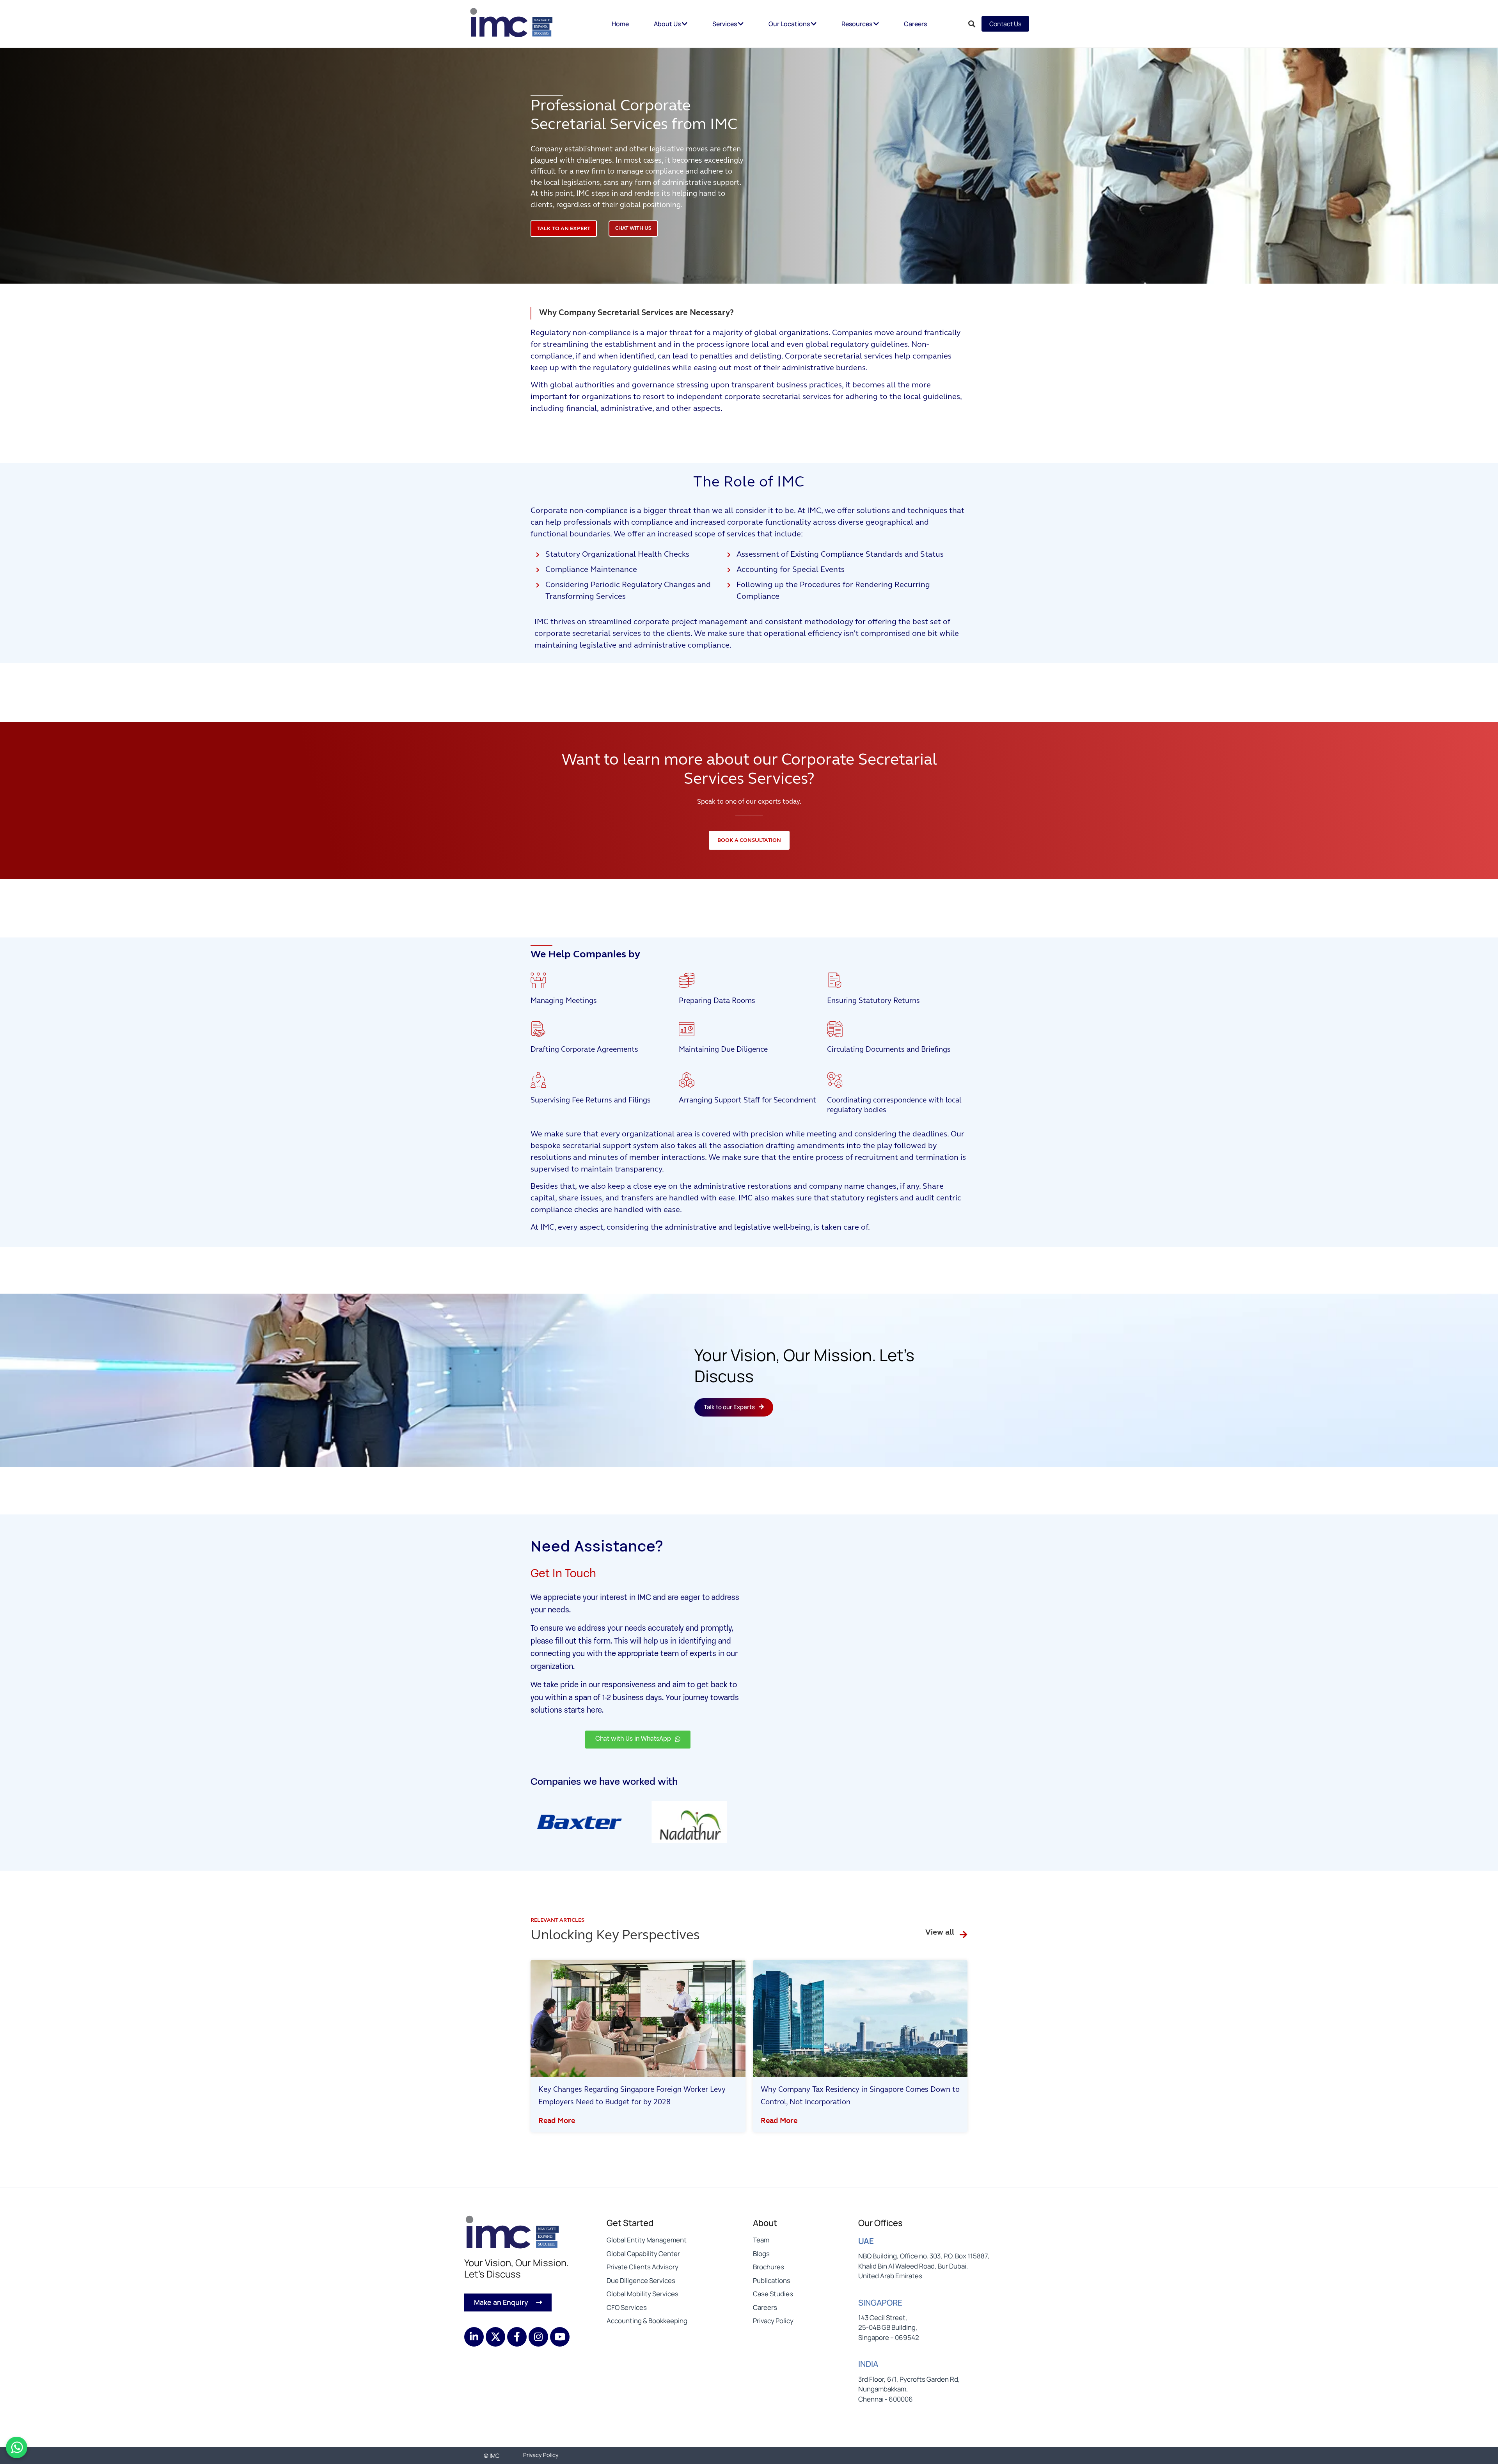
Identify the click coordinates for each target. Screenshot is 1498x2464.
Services (725, 24)
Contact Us (1005, 24)
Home (620, 24)
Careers (915, 24)
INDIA (868, 2364)
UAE (866, 2241)
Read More (557, 2121)
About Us (668, 24)
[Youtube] (560, 2337)
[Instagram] (538, 2337)
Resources (857, 24)
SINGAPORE (880, 2302)
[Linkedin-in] (474, 2337)
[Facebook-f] (517, 2337)
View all (940, 1933)
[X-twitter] (495, 2337)
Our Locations (790, 24)
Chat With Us (633, 228)
